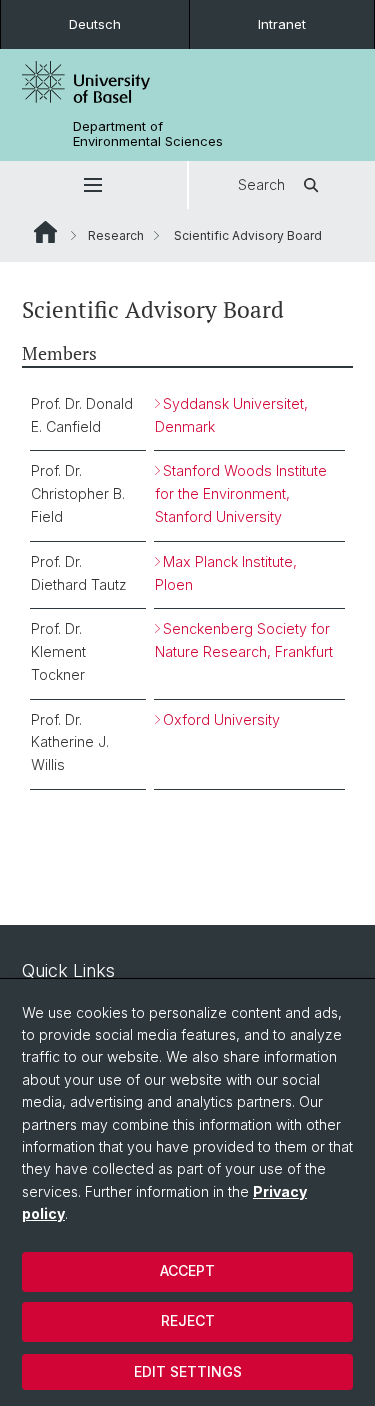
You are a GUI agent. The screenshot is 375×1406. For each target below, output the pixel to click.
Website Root (45, 232)
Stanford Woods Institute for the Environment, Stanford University (241, 493)
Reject (188, 1320)
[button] (93, 185)
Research (116, 235)
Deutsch (95, 24)
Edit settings (188, 1371)
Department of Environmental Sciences (148, 134)
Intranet (282, 24)
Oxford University (221, 719)
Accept (187, 1270)
